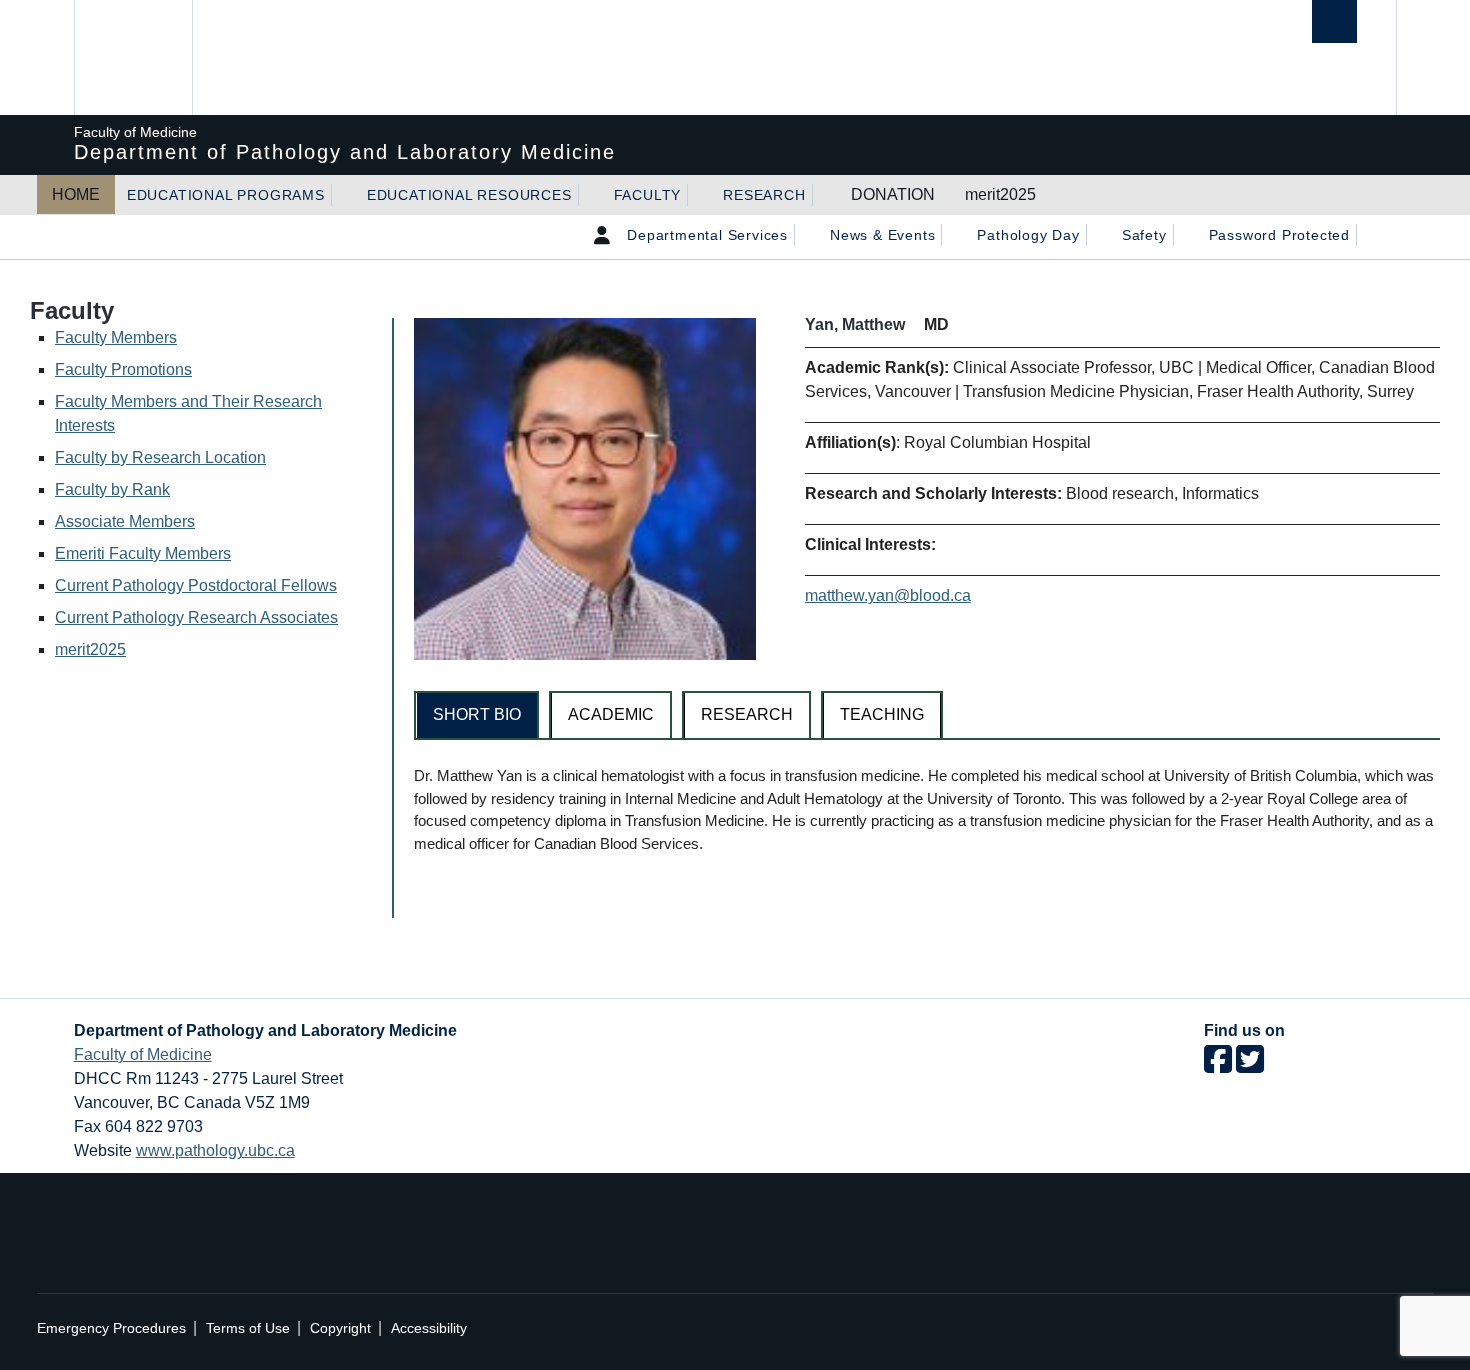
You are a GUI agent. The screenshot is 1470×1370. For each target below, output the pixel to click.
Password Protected (1279, 235)
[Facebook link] (1218, 1065)
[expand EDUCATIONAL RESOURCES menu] (590, 195)
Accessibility (429, 1328)
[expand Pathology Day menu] (1098, 235)
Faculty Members (116, 337)
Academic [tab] (611, 714)
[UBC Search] (1334, 21)
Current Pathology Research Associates (196, 617)
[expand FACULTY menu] (699, 195)
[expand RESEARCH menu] (824, 195)
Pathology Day (1028, 235)
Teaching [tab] (882, 714)
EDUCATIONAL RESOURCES (469, 195)
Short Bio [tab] (477, 714)
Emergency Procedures (111, 1328)
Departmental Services (707, 235)
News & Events (882, 235)
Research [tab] (747, 714)
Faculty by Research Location (160, 457)
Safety (1144, 235)
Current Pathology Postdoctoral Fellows (196, 585)
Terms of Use (248, 1328)
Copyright (340, 1328)
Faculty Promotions (123, 369)
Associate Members (125, 521)
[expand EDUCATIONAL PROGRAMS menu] (343, 195)
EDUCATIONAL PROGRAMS (226, 195)
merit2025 (1000, 194)
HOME (76, 194)
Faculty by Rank (112, 489)
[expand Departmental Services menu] (806, 235)
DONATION (893, 194)
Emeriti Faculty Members (143, 553)
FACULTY (648, 195)
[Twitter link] (1250, 1065)
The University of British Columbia (131, 57)
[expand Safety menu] (1185, 235)
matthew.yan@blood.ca (888, 595)
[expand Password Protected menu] (1368, 235)
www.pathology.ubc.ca (215, 1150)
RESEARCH (764, 195)
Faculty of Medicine (143, 1054)
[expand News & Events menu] (953, 235)
